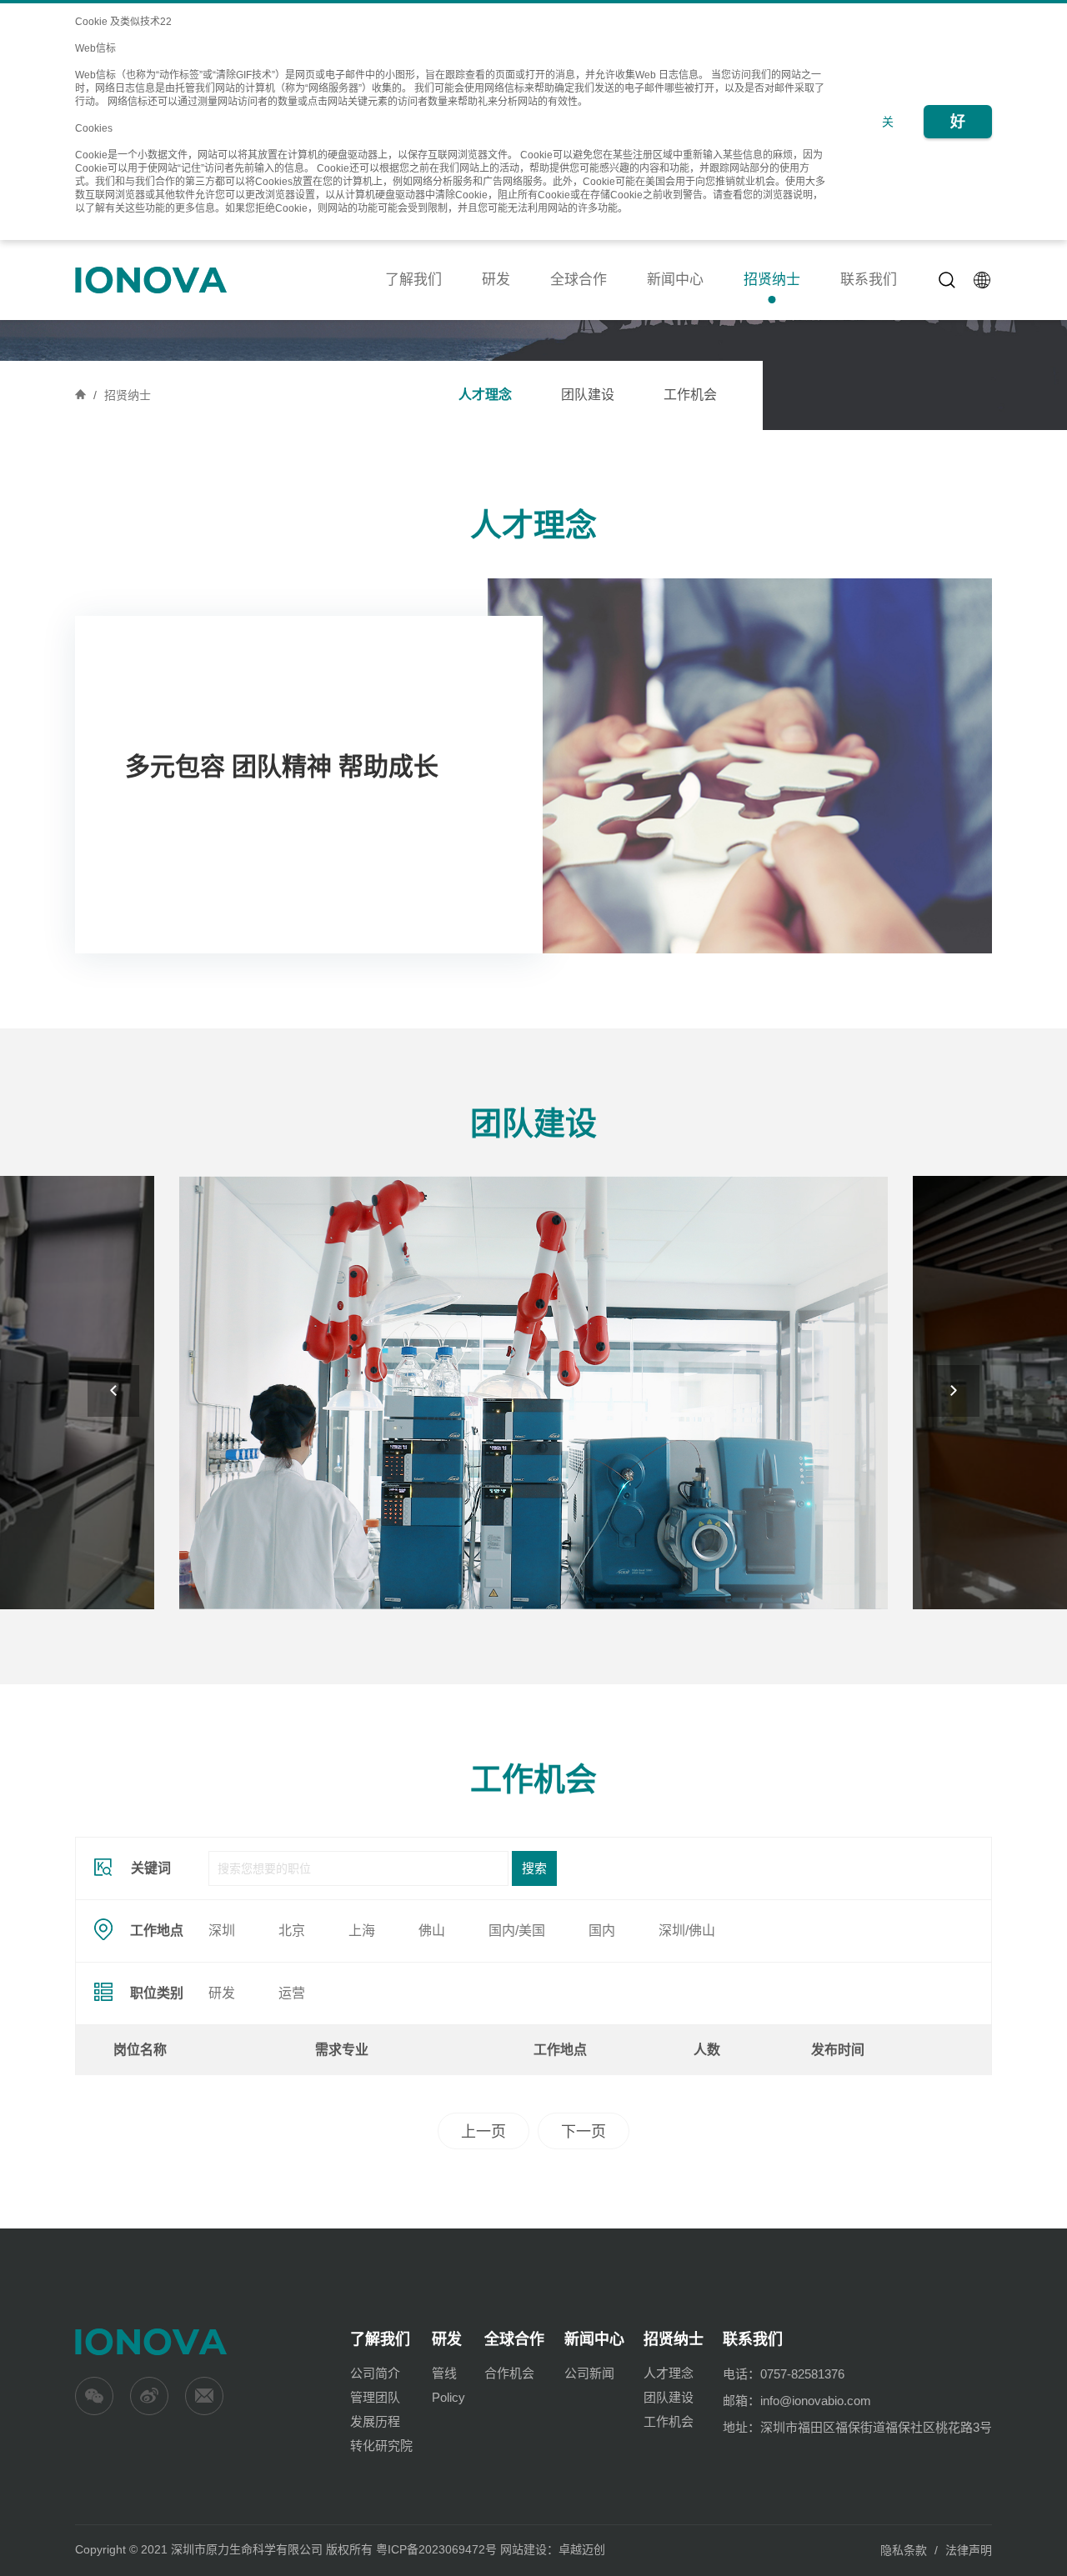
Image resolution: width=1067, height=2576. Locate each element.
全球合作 (579, 280)
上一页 (483, 2132)
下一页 (584, 2132)
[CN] (983, 280)
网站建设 (523, 2549)
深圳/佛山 (687, 1931)
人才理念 (485, 395)
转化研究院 (381, 2446)
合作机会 (509, 2373)
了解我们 (413, 280)
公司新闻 (589, 2373)
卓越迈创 (582, 2549)
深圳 (222, 1931)
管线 (444, 2373)
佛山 (432, 1931)
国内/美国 (517, 1931)
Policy (448, 2397)
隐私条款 (904, 2550)
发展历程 (375, 2421)
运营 (292, 1993)
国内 (602, 1931)
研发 (496, 280)
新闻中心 (675, 280)
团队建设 (588, 395)
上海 (362, 1931)
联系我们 (869, 280)
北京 (292, 1931)
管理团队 (375, 2397)
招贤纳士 (772, 280)
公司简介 (375, 2373)
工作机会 (690, 395)
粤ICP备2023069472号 (436, 2549)
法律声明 (969, 2550)
